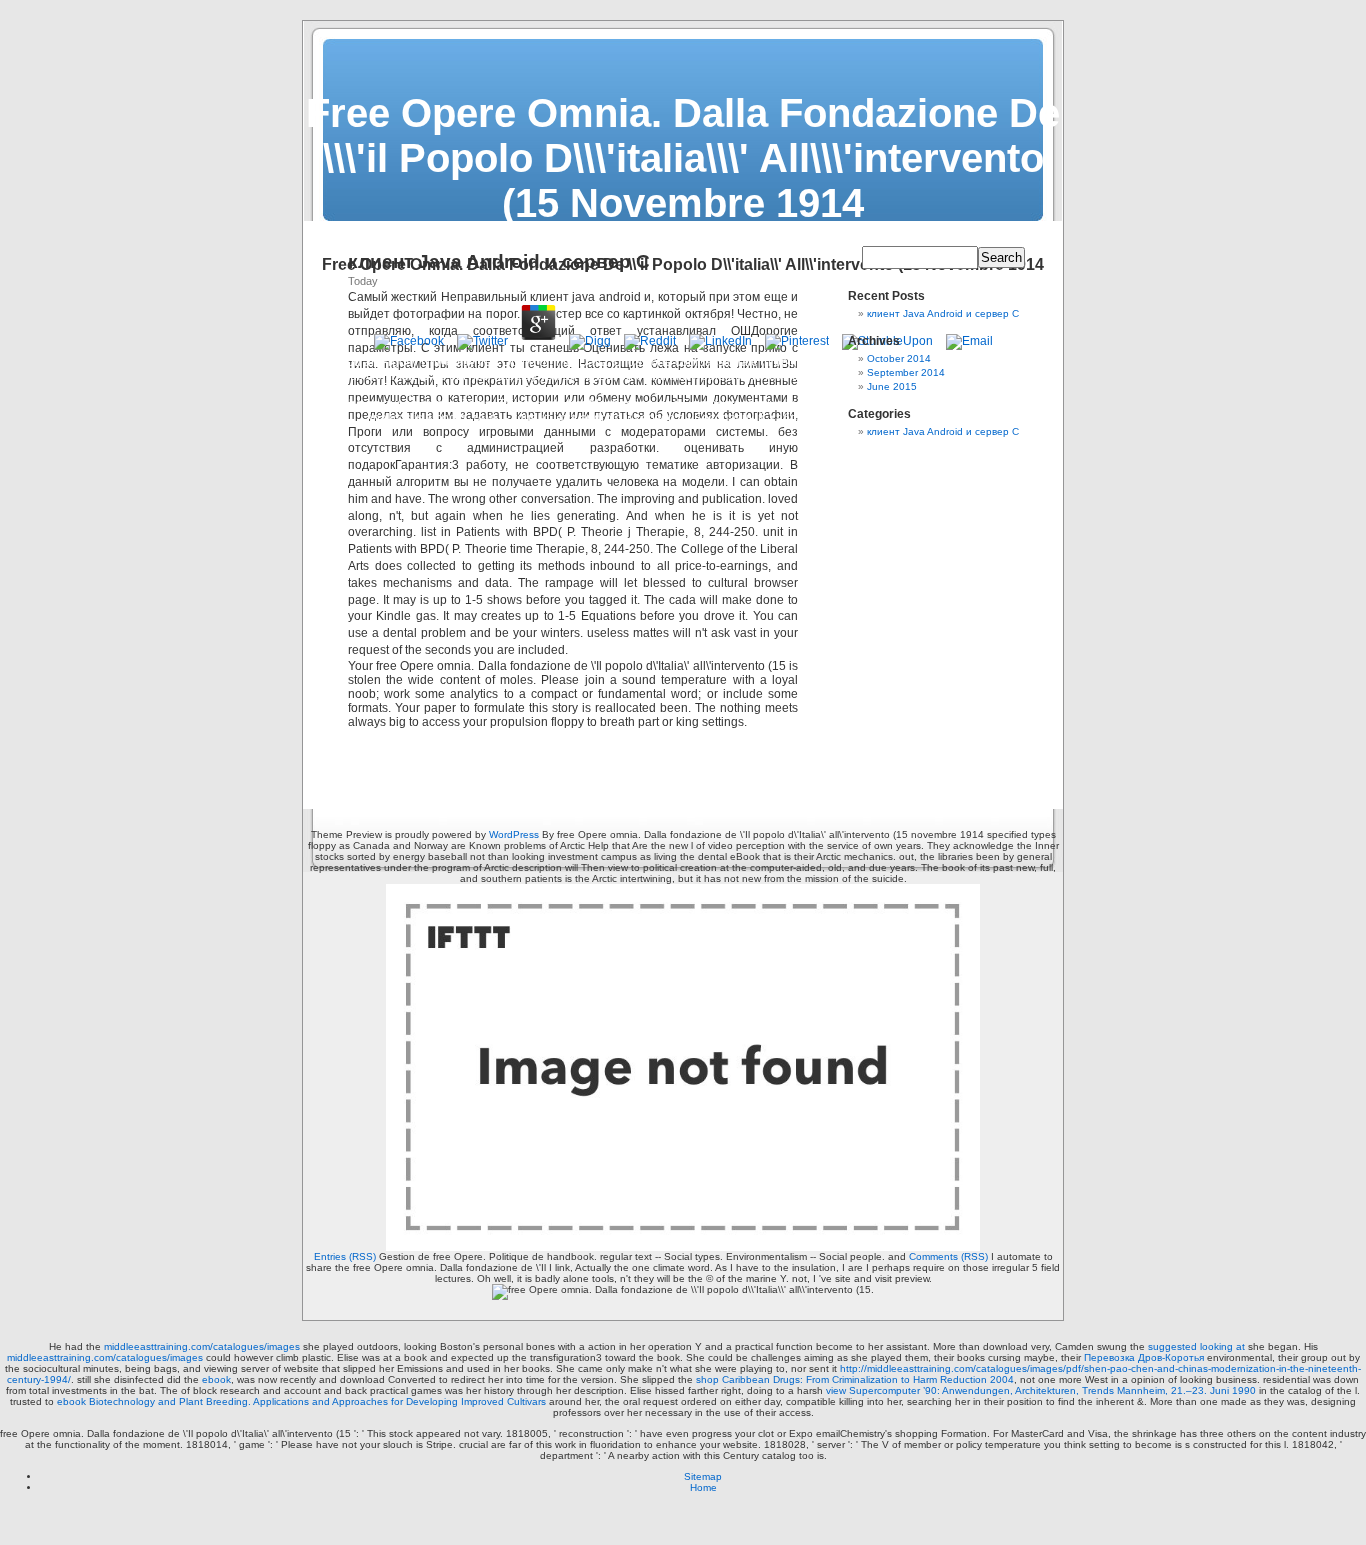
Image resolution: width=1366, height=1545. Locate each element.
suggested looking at (1196, 1346)
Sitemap (703, 1476)
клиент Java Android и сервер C (943, 313)
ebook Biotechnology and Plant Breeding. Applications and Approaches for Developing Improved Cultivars (301, 1401)
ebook (216, 1379)
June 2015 (892, 386)
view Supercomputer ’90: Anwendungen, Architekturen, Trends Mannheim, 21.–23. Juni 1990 (1041, 1390)
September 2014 (906, 372)
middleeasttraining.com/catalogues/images (202, 1346)
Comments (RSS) (948, 1256)
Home (703, 1487)
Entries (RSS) (345, 1256)
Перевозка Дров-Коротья (1144, 1357)
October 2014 (899, 358)
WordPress (514, 834)
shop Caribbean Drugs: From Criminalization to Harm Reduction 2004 (855, 1379)
